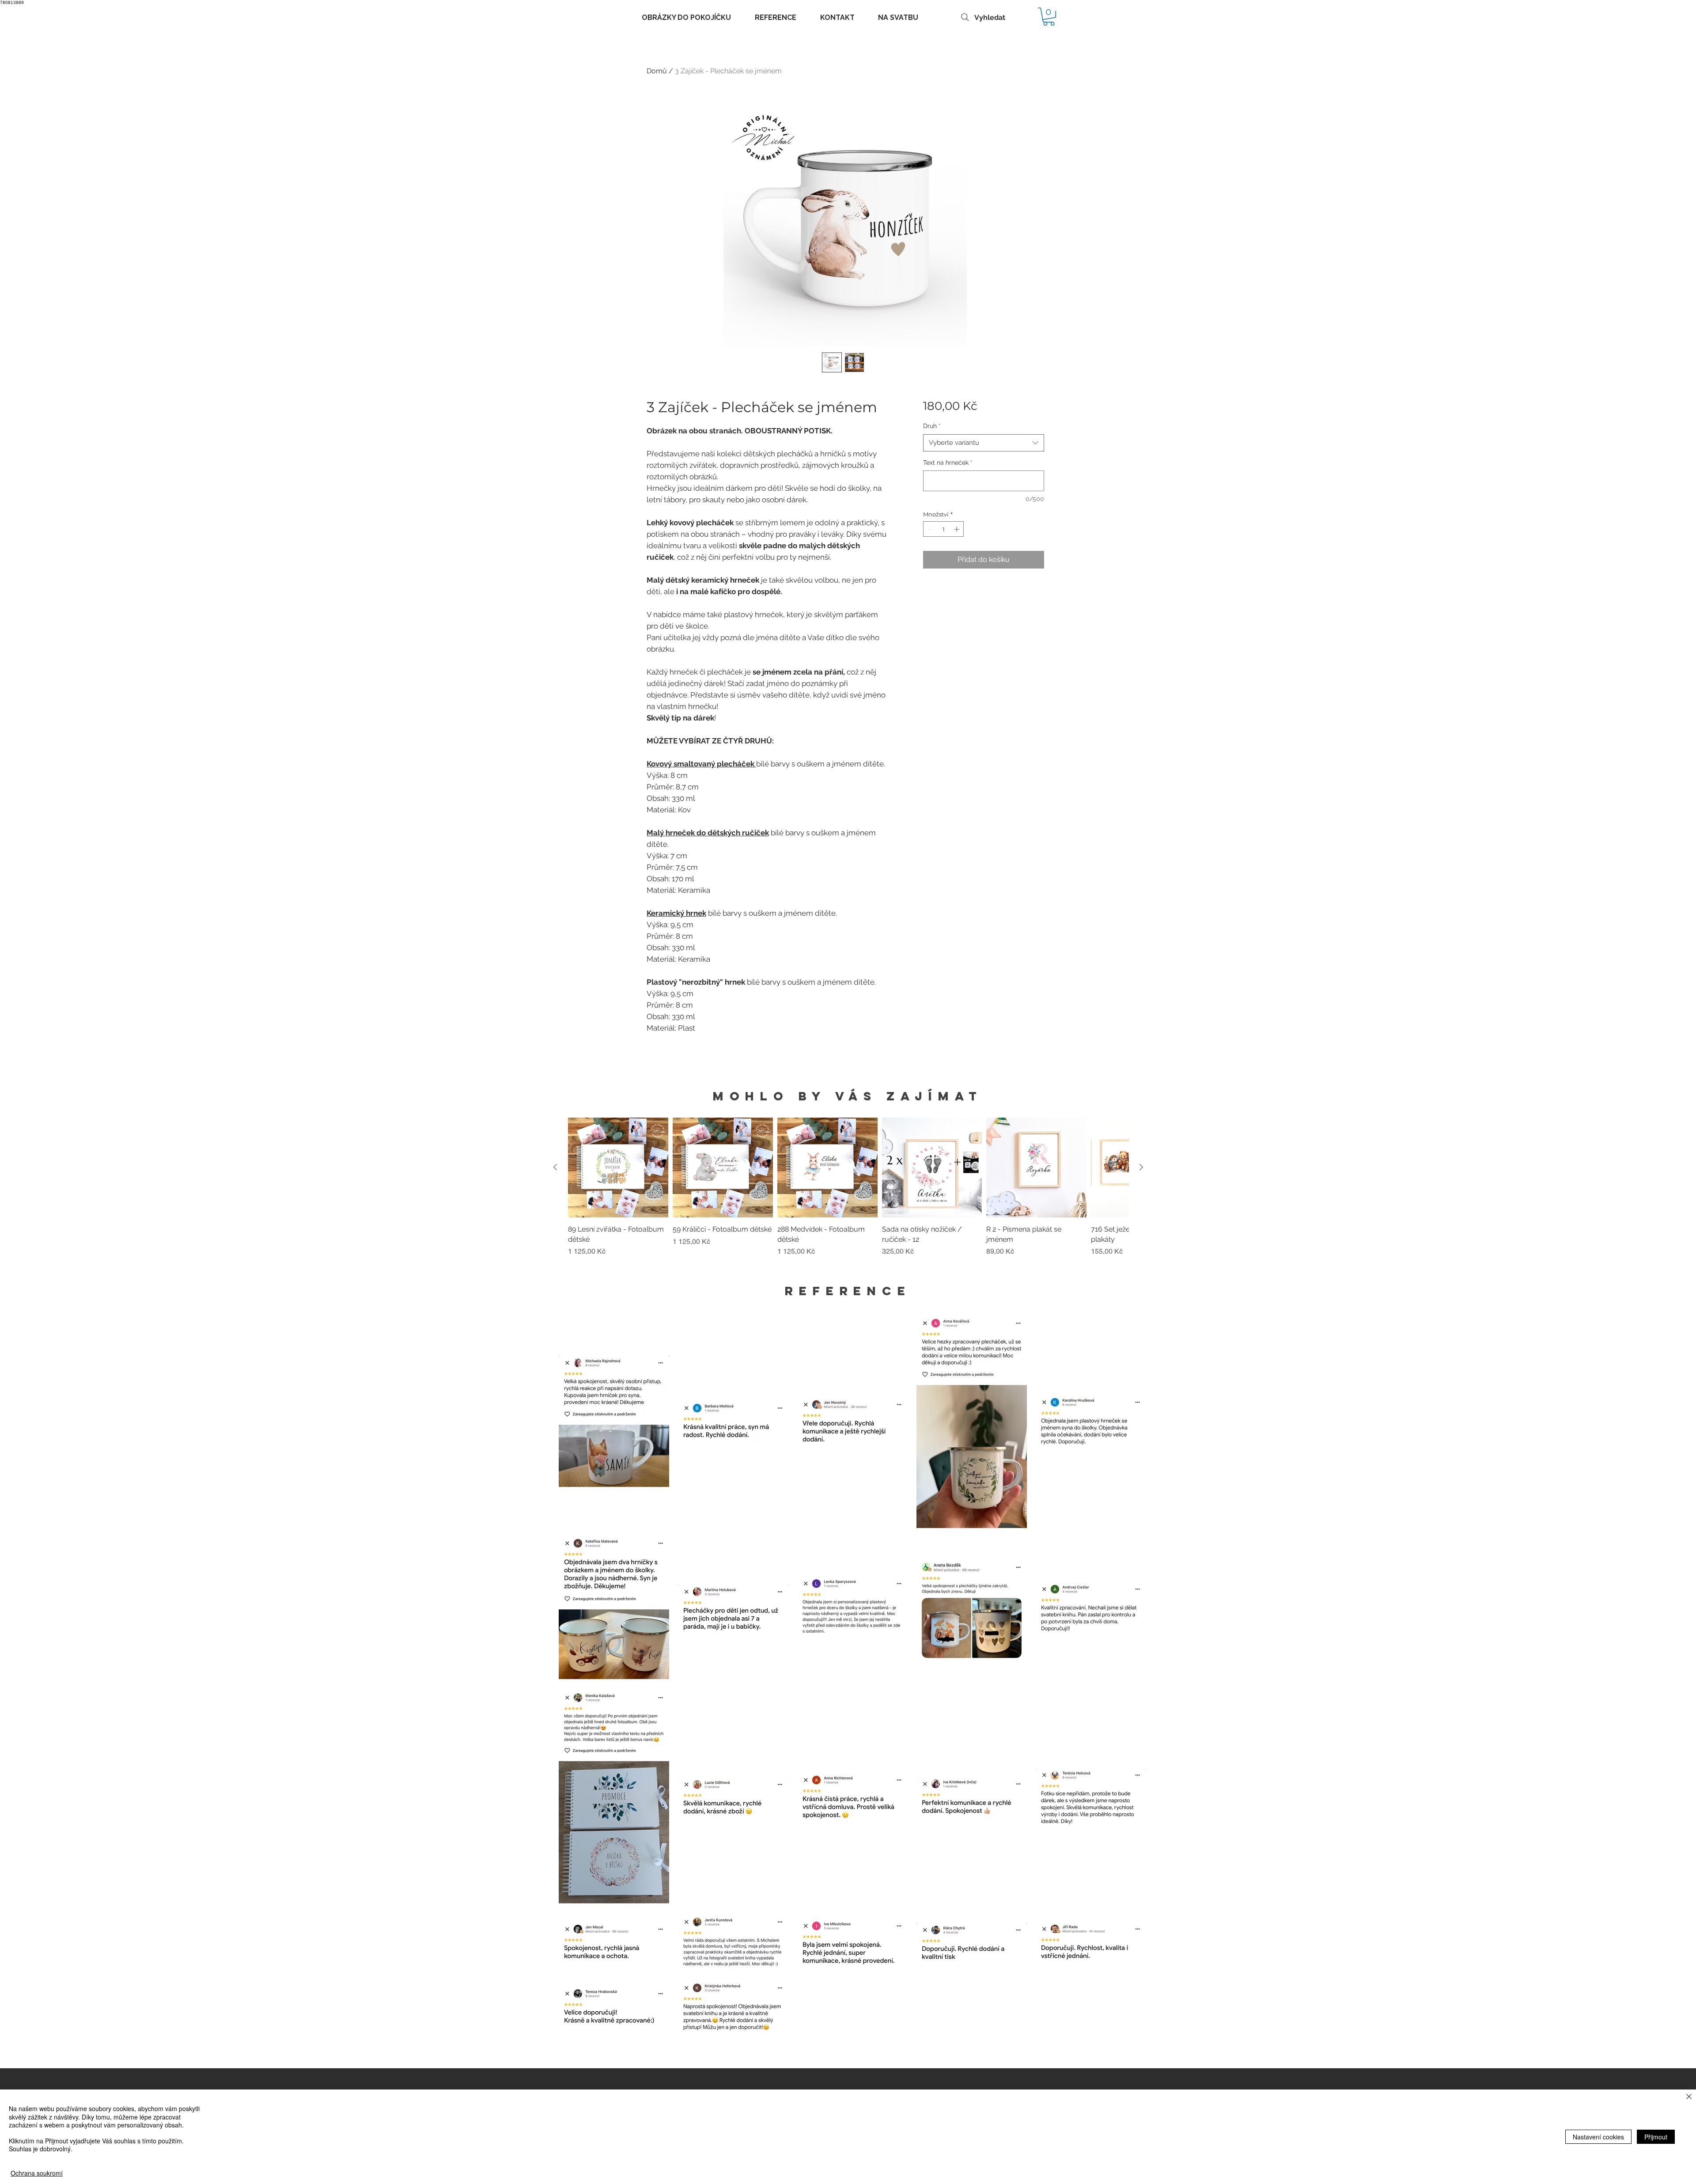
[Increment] (958, 529)
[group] (848, 1192)
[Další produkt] (1141, 1167)
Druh (932, 426)
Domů (657, 71)
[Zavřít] (1689, 2097)
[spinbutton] (944, 529)
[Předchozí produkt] (555, 1167)
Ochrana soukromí (37, 2173)
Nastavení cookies (1598, 2137)
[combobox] (983, 443)
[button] (1049, 17)
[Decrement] (930, 529)
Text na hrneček (948, 463)
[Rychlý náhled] (618, 1168)
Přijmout (1656, 2137)
